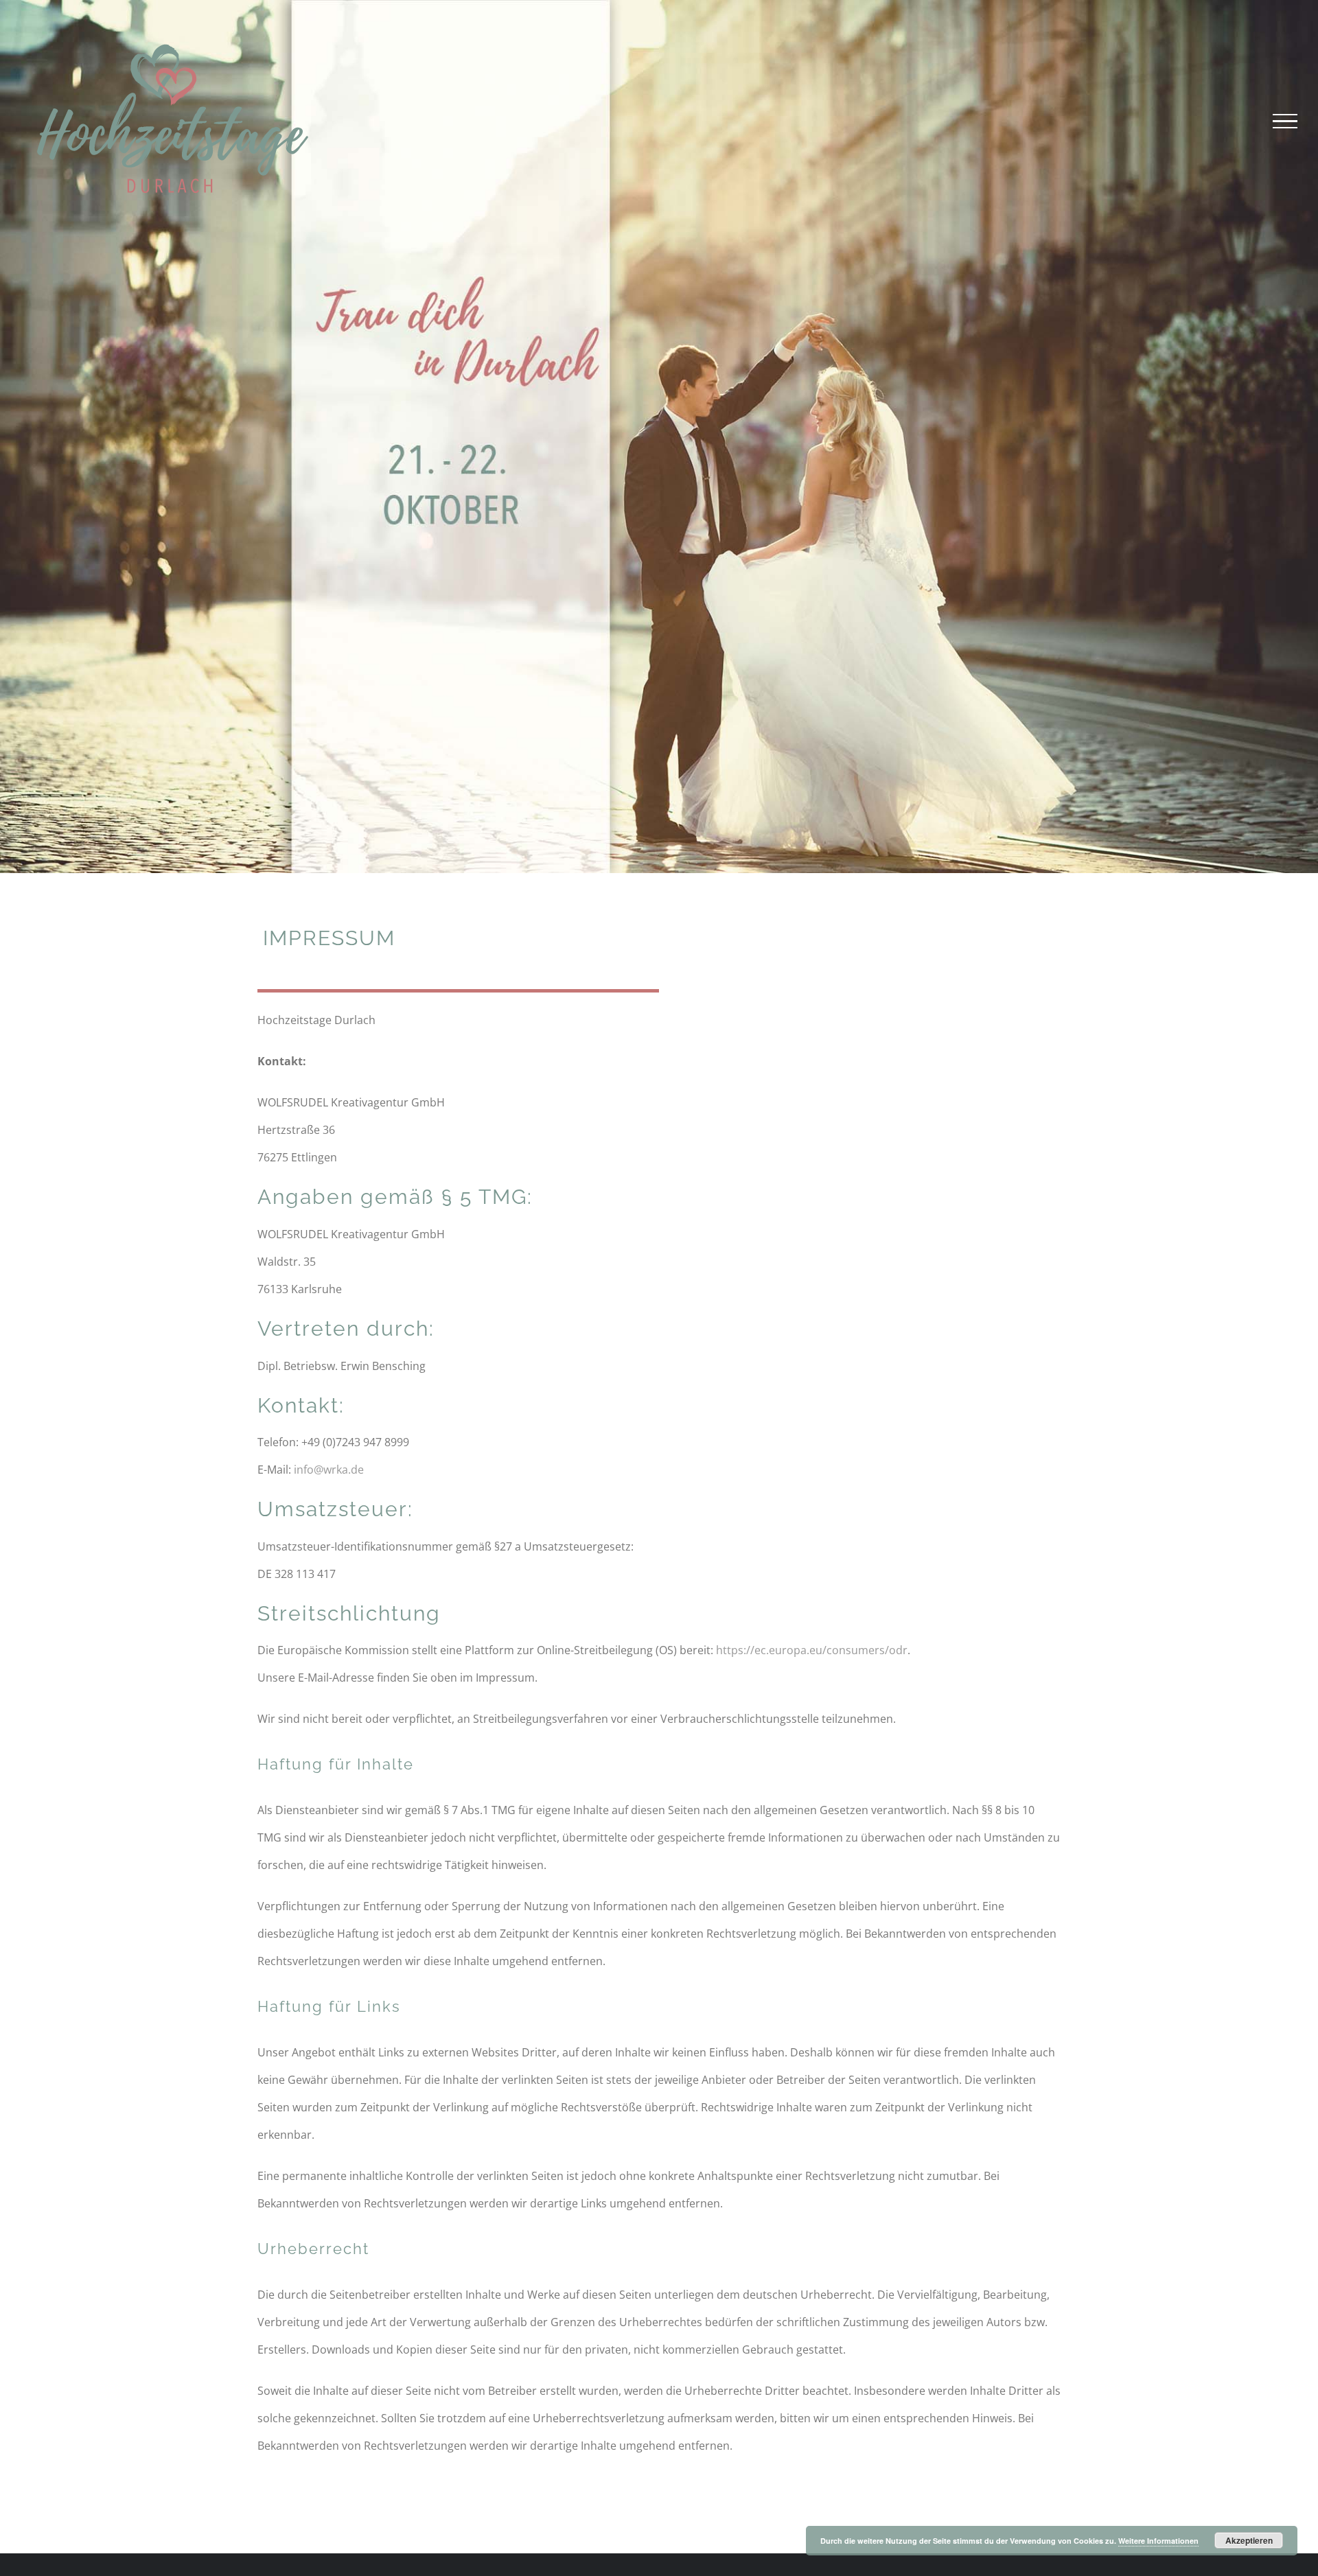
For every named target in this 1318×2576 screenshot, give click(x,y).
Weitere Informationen (1158, 2541)
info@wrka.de (329, 1470)
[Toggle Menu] (1285, 121)
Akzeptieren (1249, 2540)
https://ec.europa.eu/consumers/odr (812, 1650)
